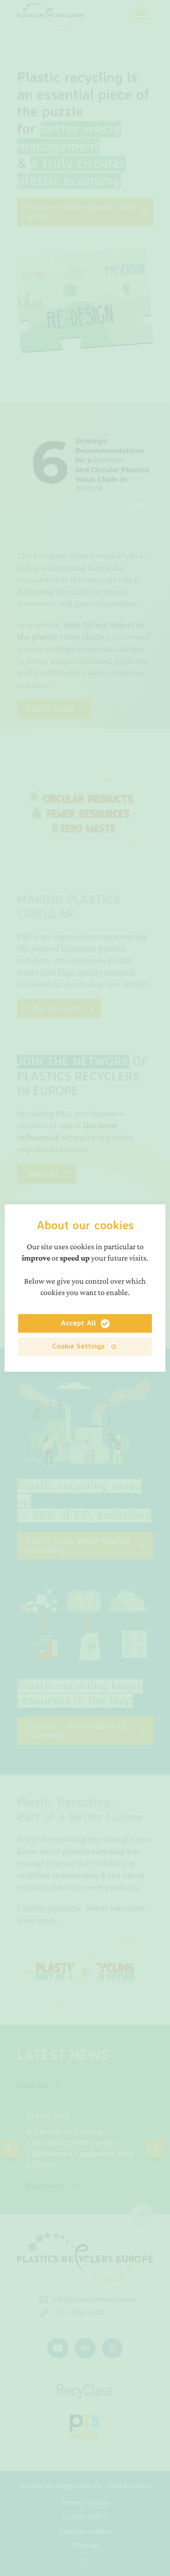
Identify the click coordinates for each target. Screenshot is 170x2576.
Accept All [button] (78, 1323)
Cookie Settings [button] (78, 1346)
